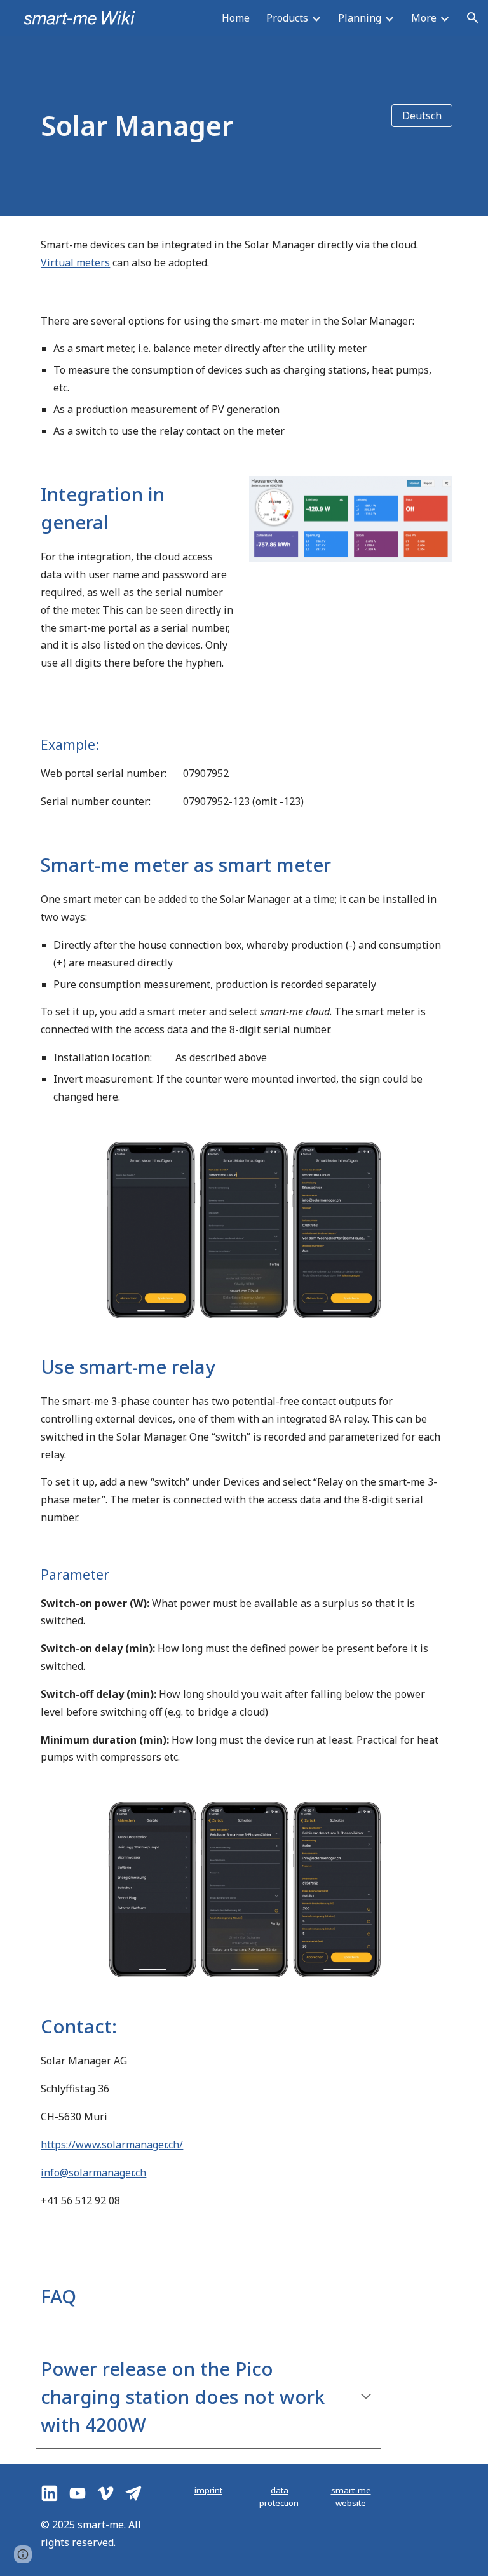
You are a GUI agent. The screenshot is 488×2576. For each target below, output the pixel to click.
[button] (473, 18)
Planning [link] (360, 18)
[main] (208, 125)
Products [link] (287, 18)
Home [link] (236, 18)
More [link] (424, 18)
